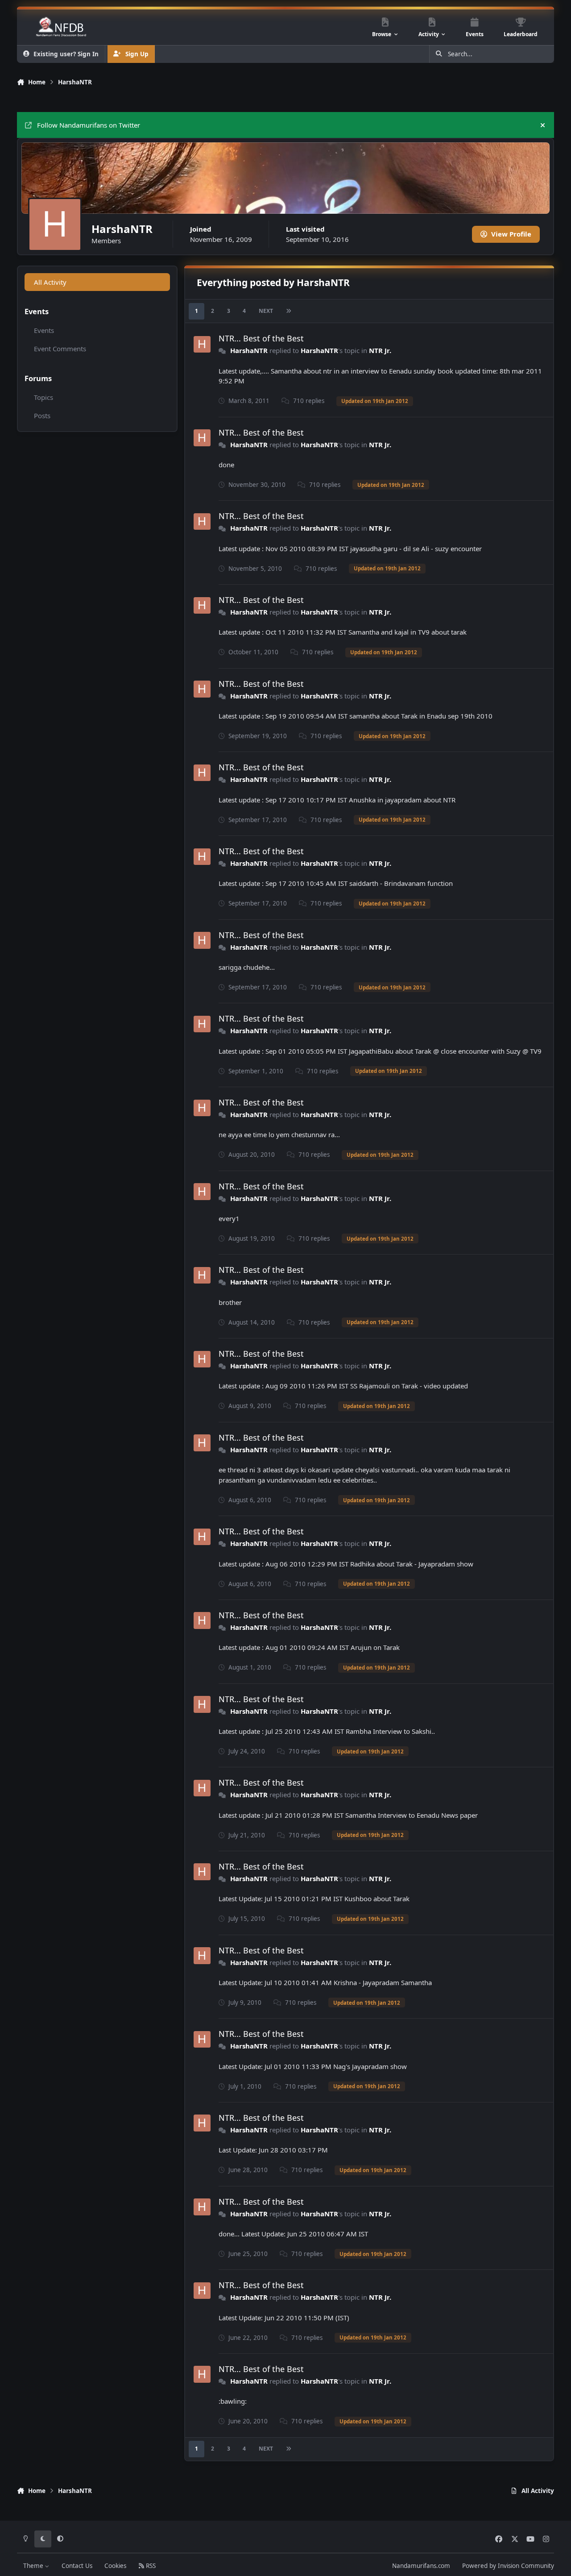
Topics (43, 397)
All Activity (50, 282)
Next (266, 311)
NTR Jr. (380, 350)
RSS (150, 2566)
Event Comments (60, 349)
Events (44, 330)
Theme (34, 2566)
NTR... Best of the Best (261, 338)
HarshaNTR (249, 350)
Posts (42, 415)
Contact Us (77, 2566)
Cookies (115, 2566)
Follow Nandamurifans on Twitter (89, 125)
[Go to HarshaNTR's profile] (202, 345)
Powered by (508, 2566)
